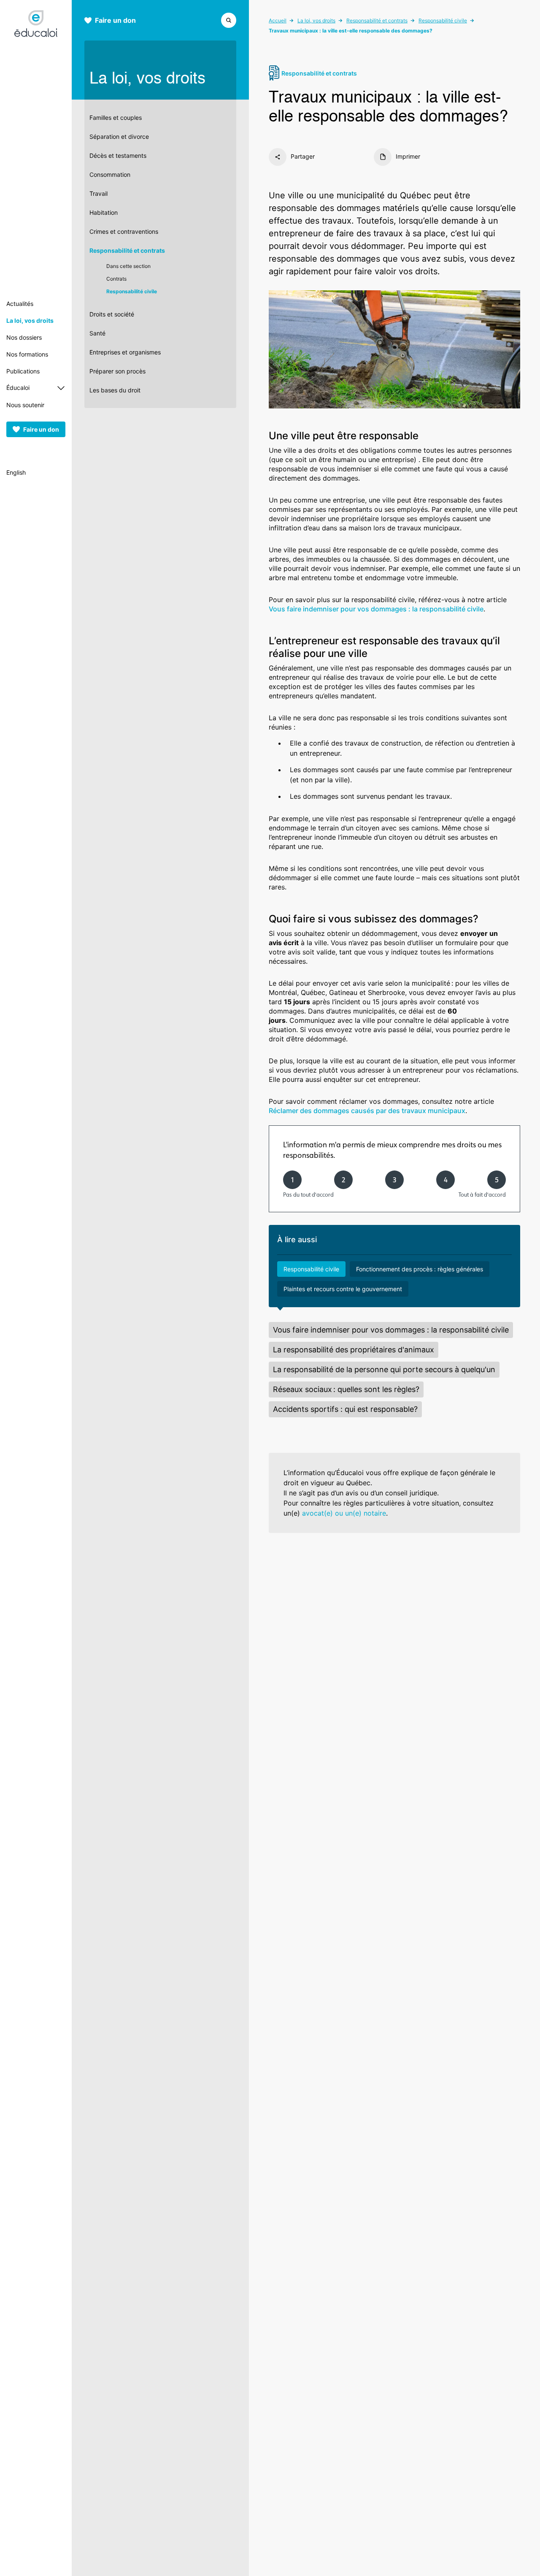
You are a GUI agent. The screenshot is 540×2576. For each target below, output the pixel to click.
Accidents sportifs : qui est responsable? (345, 1409)
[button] (229, 19)
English (16, 472)
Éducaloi (18, 388)
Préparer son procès (117, 371)
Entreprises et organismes (125, 352)
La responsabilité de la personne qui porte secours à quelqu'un (384, 1369)
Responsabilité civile (132, 291)
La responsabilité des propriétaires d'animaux (354, 1350)
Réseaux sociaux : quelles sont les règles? (346, 1389)
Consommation (110, 174)
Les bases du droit (115, 390)
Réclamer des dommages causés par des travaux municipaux (367, 1111)
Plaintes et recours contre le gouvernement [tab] (343, 1289)
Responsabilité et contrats (127, 250)
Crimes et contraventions (124, 231)
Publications (23, 371)
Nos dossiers (24, 337)
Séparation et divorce (119, 137)
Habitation (104, 212)
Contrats (116, 279)
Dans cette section (128, 266)
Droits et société (112, 314)
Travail (99, 193)
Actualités (20, 304)
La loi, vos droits (30, 320)
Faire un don (41, 429)
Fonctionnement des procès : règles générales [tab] (420, 1269)
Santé (97, 333)
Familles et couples (116, 118)
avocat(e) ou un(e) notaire (344, 1513)
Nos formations (27, 354)
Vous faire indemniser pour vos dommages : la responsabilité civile (376, 609)
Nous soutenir (25, 405)
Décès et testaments (118, 155)
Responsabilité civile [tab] (311, 1269)
